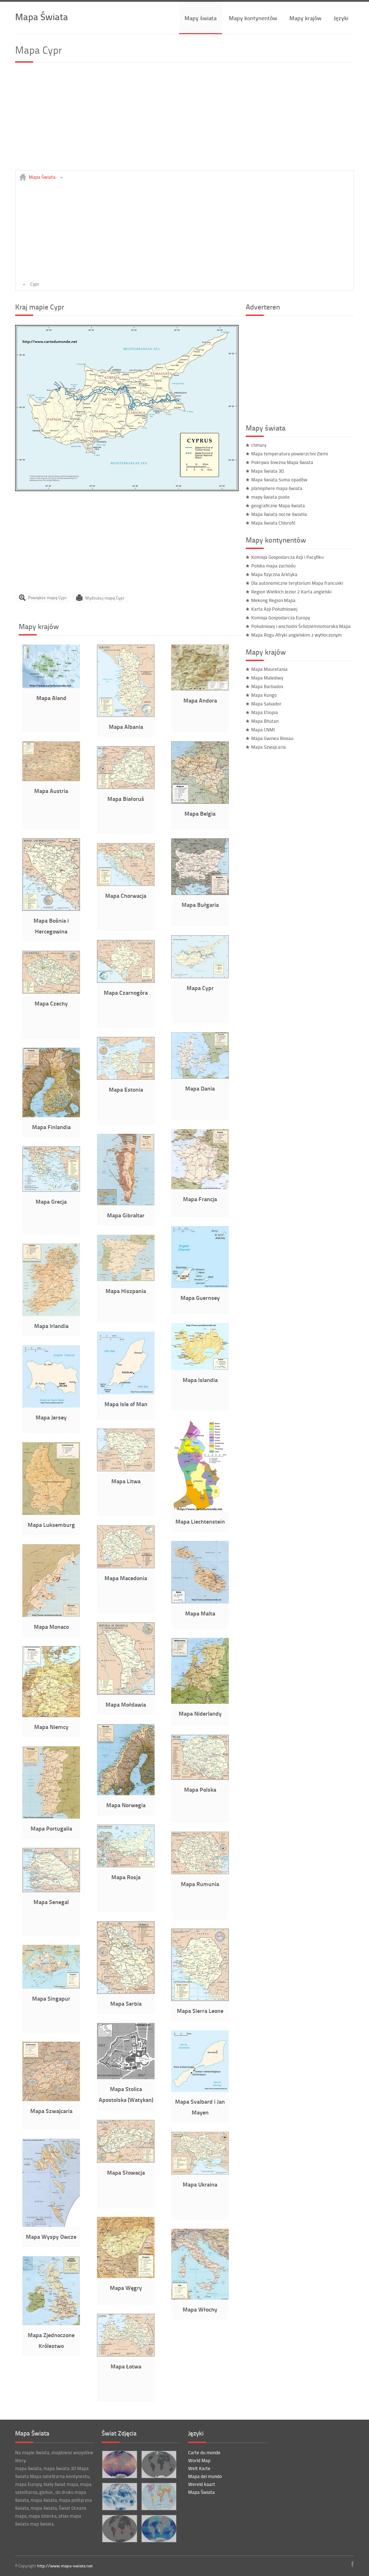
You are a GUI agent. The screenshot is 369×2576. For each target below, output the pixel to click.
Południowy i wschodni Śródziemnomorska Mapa (301, 626)
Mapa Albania (126, 727)
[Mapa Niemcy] (51, 1715)
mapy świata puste (270, 497)
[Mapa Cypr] (127, 489)
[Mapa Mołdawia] (126, 1693)
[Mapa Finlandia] (51, 1115)
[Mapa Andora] (200, 689)
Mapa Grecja (51, 1201)
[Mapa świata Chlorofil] (159, 2529)
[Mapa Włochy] (200, 2298)
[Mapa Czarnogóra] (126, 981)
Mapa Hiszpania (126, 1291)
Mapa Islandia (200, 1380)
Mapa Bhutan (265, 721)
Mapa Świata (42, 16)
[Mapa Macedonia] (126, 1566)
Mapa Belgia (200, 813)
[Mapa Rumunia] (200, 1872)
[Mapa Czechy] (51, 992)
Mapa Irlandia (51, 1326)
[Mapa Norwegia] (126, 1793)
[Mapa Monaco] (51, 1615)
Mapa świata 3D (268, 471)
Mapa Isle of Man (126, 1404)
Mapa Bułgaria (200, 904)
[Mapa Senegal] (51, 1890)
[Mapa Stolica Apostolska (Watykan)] (126, 2077)
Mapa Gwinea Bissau (272, 738)
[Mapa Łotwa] (126, 2355)
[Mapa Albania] (126, 715)
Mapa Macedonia (126, 1578)
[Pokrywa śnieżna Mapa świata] (159, 2464)
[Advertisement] (184, 120)
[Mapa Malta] (200, 1602)
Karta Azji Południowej (274, 609)
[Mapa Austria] (51, 779)
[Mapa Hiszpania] (126, 1279)
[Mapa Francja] (200, 1187)
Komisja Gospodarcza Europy (281, 618)
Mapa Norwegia (126, 1805)
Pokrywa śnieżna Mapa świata (282, 462)
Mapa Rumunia (200, 1884)
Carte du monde (204, 2452)
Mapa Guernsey (200, 1298)
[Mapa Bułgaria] (200, 893)
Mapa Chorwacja (126, 895)
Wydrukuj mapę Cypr (105, 598)
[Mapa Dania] (200, 1077)
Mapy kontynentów (253, 18)
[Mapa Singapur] (51, 1987)
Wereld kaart (202, 2484)
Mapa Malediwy (267, 678)
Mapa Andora (200, 700)
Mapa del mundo (205, 2476)
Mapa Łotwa (126, 2366)
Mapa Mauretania (269, 669)
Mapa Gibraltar (126, 1215)
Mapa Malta (200, 1613)
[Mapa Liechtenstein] (200, 1510)
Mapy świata (201, 18)
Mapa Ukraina (200, 2184)
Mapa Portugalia (51, 1828)
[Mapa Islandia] (200, 1368)
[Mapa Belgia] (200, 802)
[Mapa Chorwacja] (126, 884)
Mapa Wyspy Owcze (51, 2236)
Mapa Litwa (126, 1481)
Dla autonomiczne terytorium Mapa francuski (297, 583)
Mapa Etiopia (264, 712)
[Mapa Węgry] (126, 2276)
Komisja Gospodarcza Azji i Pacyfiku (287, 557)
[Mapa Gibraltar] (126, 1204)
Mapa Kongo (264, 695)
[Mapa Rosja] (126, 1866)
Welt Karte (199, 2468)
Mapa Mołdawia (126, 1704)
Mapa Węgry (126, 2288)
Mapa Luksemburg (51, 1525)
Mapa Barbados (267, 686)
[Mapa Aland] (51, 686)
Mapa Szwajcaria (51, 2111)
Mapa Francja (200, 1199)
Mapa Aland (51, 698)
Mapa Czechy (51, 1003)
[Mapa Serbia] (126, 1992)
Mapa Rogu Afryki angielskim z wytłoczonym (296, 635)
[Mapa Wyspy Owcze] (51, 2225)
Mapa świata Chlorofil (273, 523)
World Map (199, 2460)
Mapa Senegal (51, 1902)
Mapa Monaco (51, 1626)
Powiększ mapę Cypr (47, 598)
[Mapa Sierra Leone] (200, 1999)
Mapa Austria (51, 791)
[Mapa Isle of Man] (126, 1392)
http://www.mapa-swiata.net (65, 2566)
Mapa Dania (200, 1088)
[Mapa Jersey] (51, 1406)
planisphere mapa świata (277, 488)
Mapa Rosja (126, 1877)
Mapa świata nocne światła (279, 514)
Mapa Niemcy (51, 1727)
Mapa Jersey (51, 1417)
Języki (341, 18)
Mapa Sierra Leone (200, 2011)
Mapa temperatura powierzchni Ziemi (290, 454)
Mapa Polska (200, 1789)
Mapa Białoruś (126, 799)
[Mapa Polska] (200, 1778)
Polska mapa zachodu (273, 566)
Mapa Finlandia (51, 1127)
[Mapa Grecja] (51, 1190)
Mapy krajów (305, 18)
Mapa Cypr (200, 988)
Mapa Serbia (126, 2003)
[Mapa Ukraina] (200, 2173)
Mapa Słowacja (126, 2172)
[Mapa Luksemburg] (51, 1513)
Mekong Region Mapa (273, 600)
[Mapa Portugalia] (51, 1817)
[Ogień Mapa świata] (119, 2529)
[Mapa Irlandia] (51, 1314)
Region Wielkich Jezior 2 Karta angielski (291, 592)
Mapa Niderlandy (200, 1713)
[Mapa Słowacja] (126, 2161)
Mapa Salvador (266, 704)
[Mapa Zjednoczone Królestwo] (51, 2323)
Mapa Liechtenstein (200, 1521)
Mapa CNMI (263, 730)
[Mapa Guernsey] (200, 1286)
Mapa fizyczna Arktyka (274, 574)
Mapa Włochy (200, 2309)
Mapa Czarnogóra (126, 992)
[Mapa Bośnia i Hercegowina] (51, 909)
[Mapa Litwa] (126, 1470)
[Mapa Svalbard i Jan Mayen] (200, 2090)
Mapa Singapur (51, 1998)
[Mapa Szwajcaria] (51, 2099)
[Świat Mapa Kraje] (159, 2497)
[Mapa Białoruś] (126, 787)
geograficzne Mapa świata (278, 505)
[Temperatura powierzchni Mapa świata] (119, 2464)
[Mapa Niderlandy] (200, 1702)
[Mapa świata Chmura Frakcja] (119, 2497)
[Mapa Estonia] (126, 1078)
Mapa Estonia (126, 1089)
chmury (259, 445)
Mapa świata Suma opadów (279, 480)
